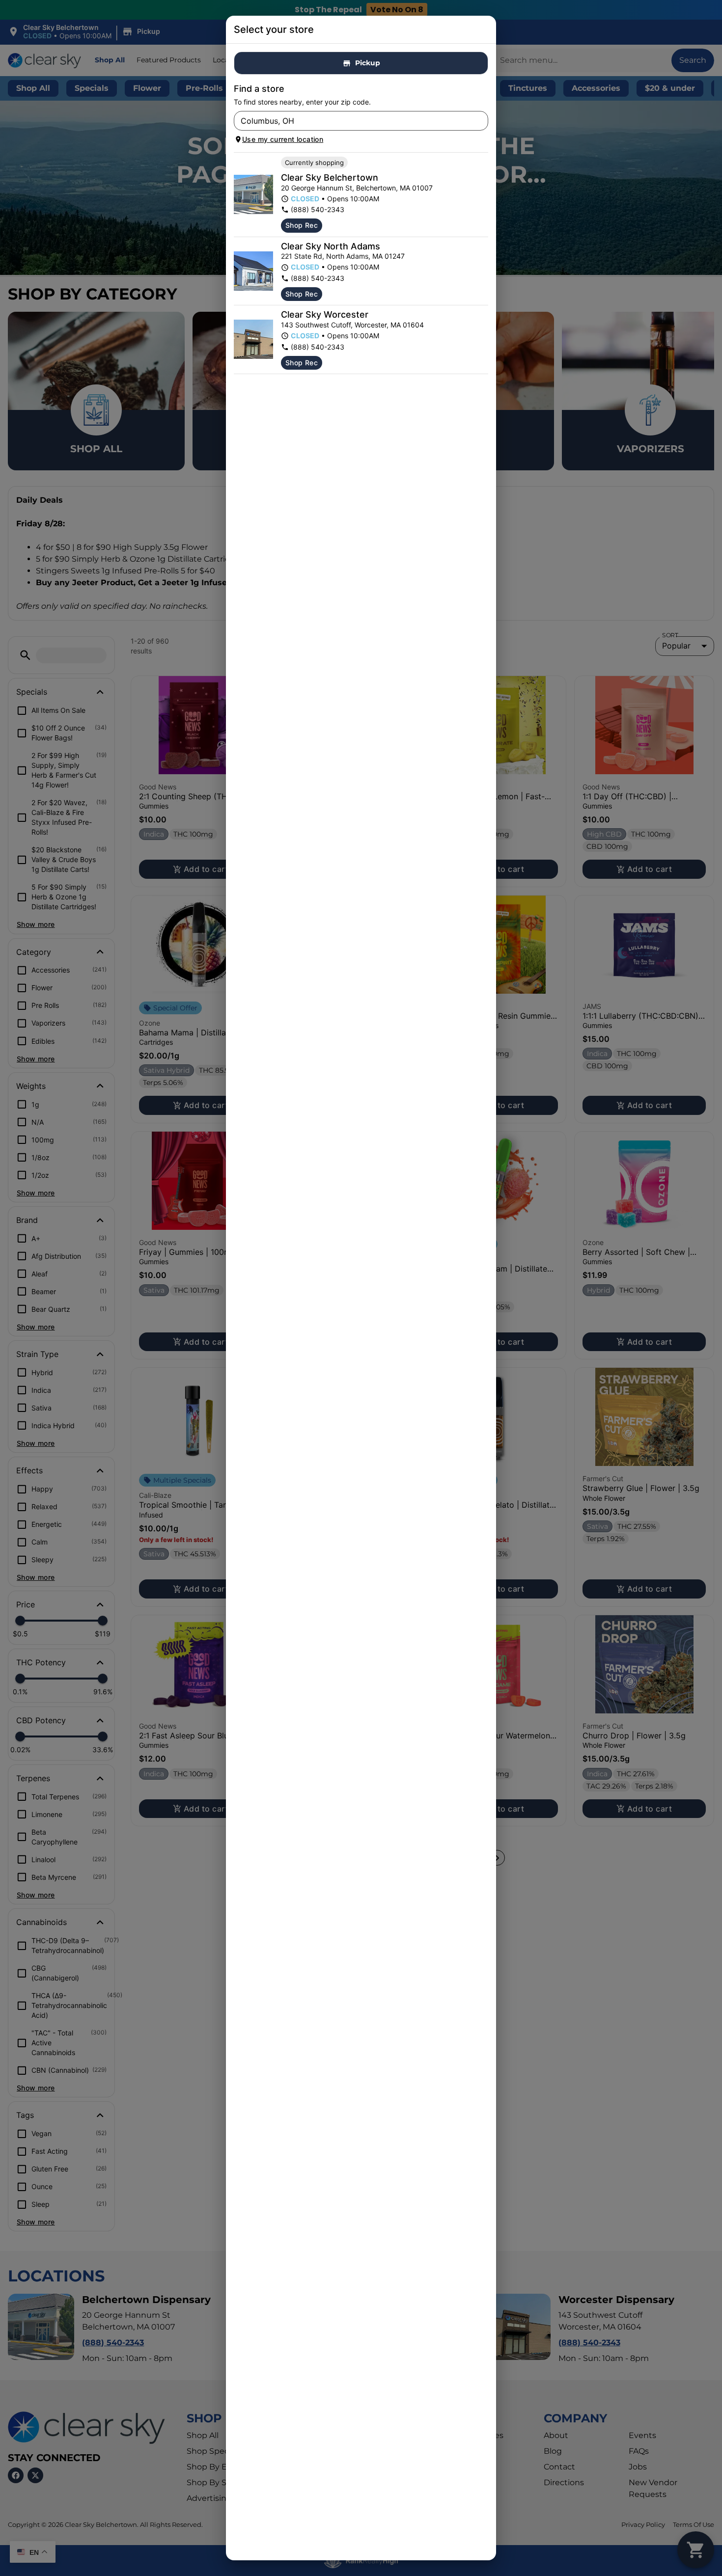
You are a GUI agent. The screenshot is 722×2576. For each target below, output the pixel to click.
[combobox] (353, 121)
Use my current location (283, 139)
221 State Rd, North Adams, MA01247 (343, 256)
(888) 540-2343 (318, 209)
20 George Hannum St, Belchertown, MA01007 (357, 188)
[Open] (481, 121)
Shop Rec (302, 225)
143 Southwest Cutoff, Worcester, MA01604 (352, 325)
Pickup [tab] (368, 63)
